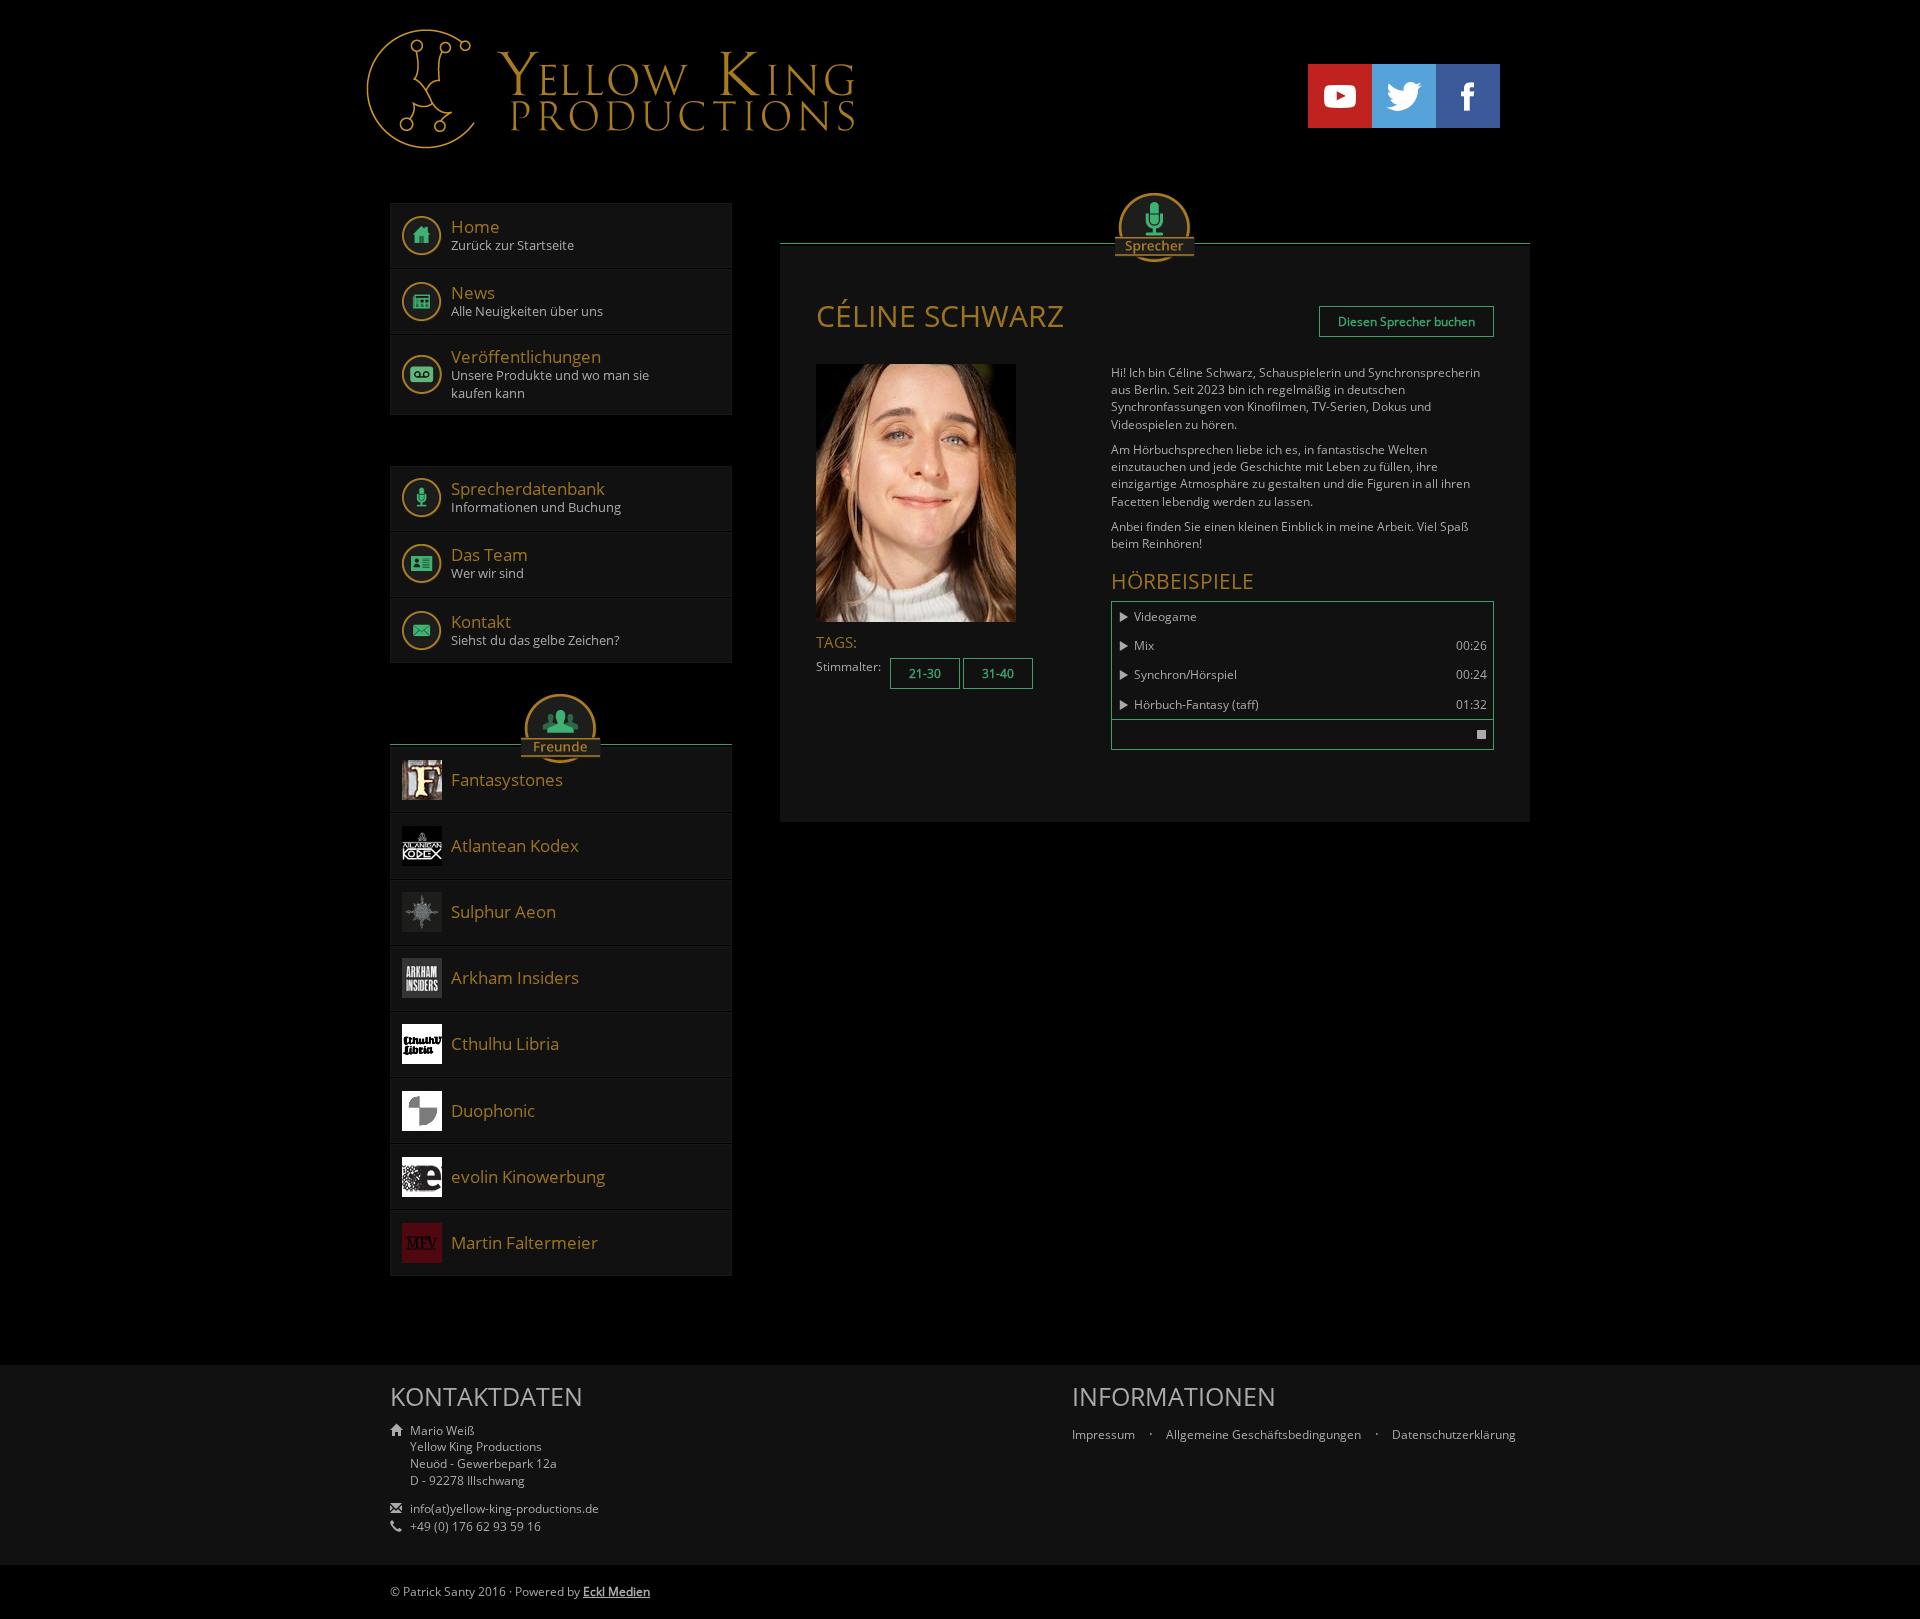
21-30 (925, 673)
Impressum (1105, 1434)
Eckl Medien (616, 1591)
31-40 (998, 673)
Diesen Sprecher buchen (1406, 321)
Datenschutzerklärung (1454, 1434)
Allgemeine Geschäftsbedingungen (1265, 1434)
